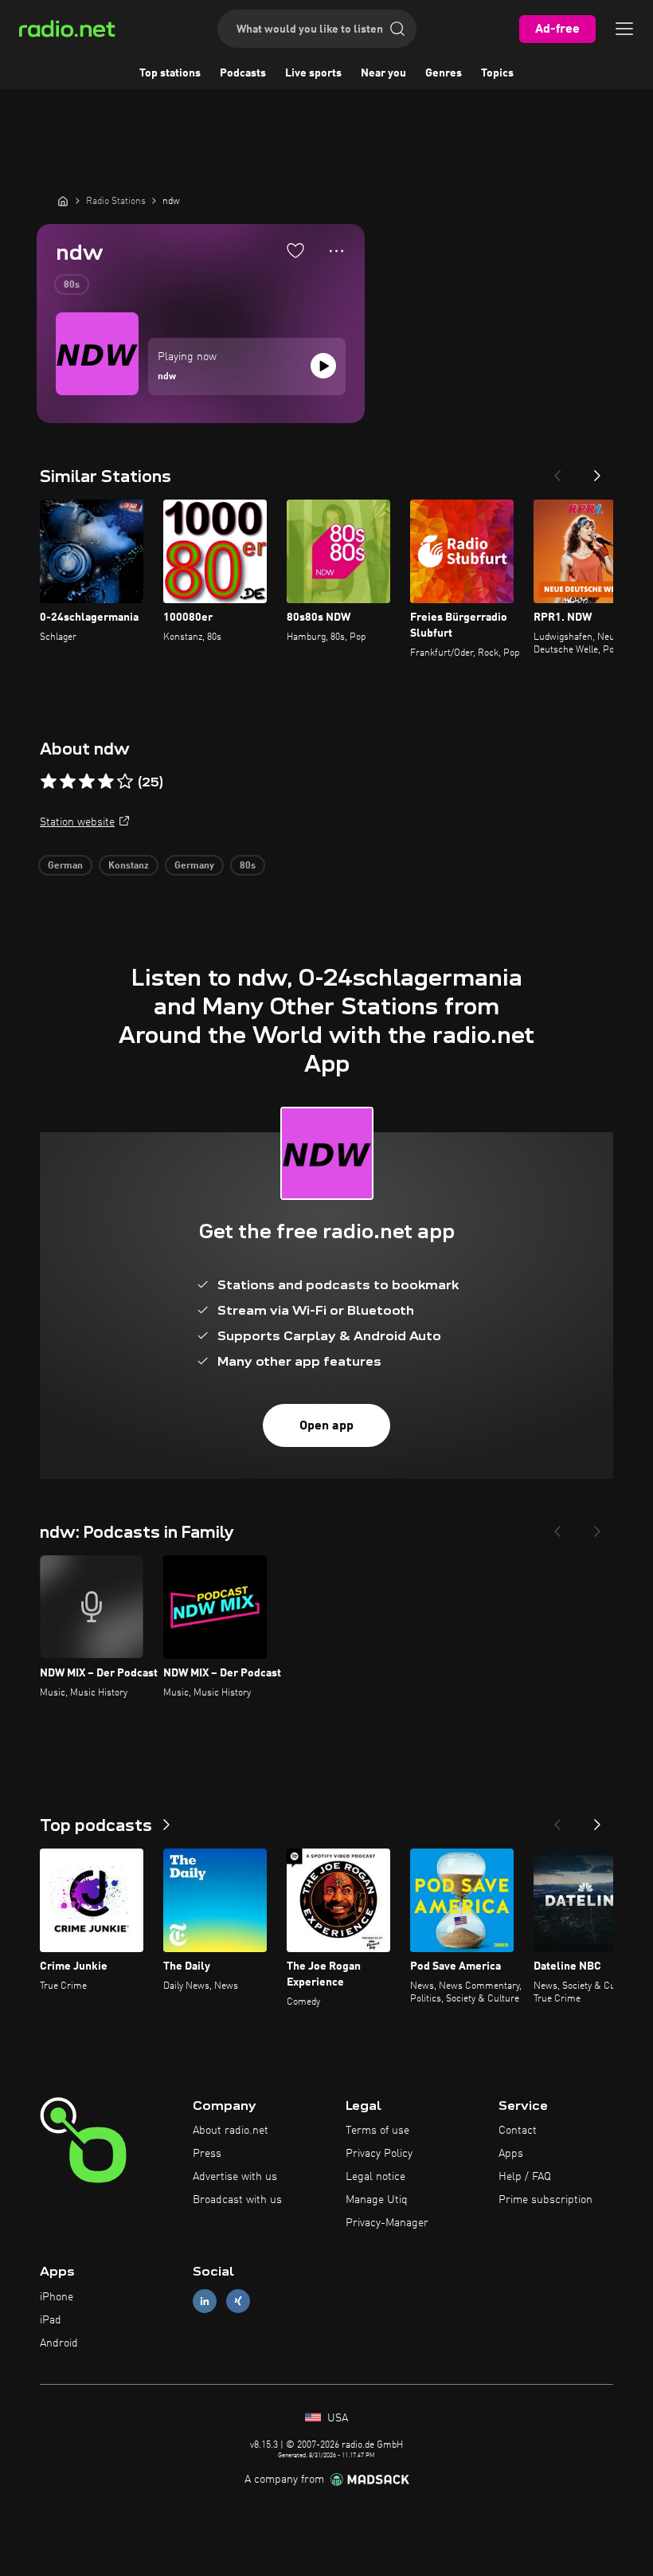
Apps (511, 2154)
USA (336, 2418)
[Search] (397, 29)
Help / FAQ (525, 2177)
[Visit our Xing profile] (238, 2302)
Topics (497, 73)
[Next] (597, 471)
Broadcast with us (237, 2200)
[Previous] (557, 471)
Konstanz (129, 866)
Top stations (170, 73)
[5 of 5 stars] (125, 782)
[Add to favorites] (295, 250)
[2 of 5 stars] (68, 782)
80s (72, 285)
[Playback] (323, 366)
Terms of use (377, 2131)
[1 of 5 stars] (49, 782)
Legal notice (375, 2177)
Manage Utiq (377, 2200)
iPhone (57, 2297)
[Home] (63, 201)
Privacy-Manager (387, 2223)
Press (207, 2154)
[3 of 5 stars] (87, 782)
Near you (383, 73)
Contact (518, 2131)
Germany (194, 866)
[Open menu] (624, 29)
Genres (444, 73)
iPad (51, 2320)
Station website (77, 822)
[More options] (336, 251)
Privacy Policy (379, 2154)
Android (59, 2343)
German (65, 866)
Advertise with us (235, 2177)
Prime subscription (545, 2200)
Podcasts (243, 73)
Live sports (313, 73)
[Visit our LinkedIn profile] (205, 2302)
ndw (167, 377)
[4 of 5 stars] (106, 782)
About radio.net (231, 2131)
